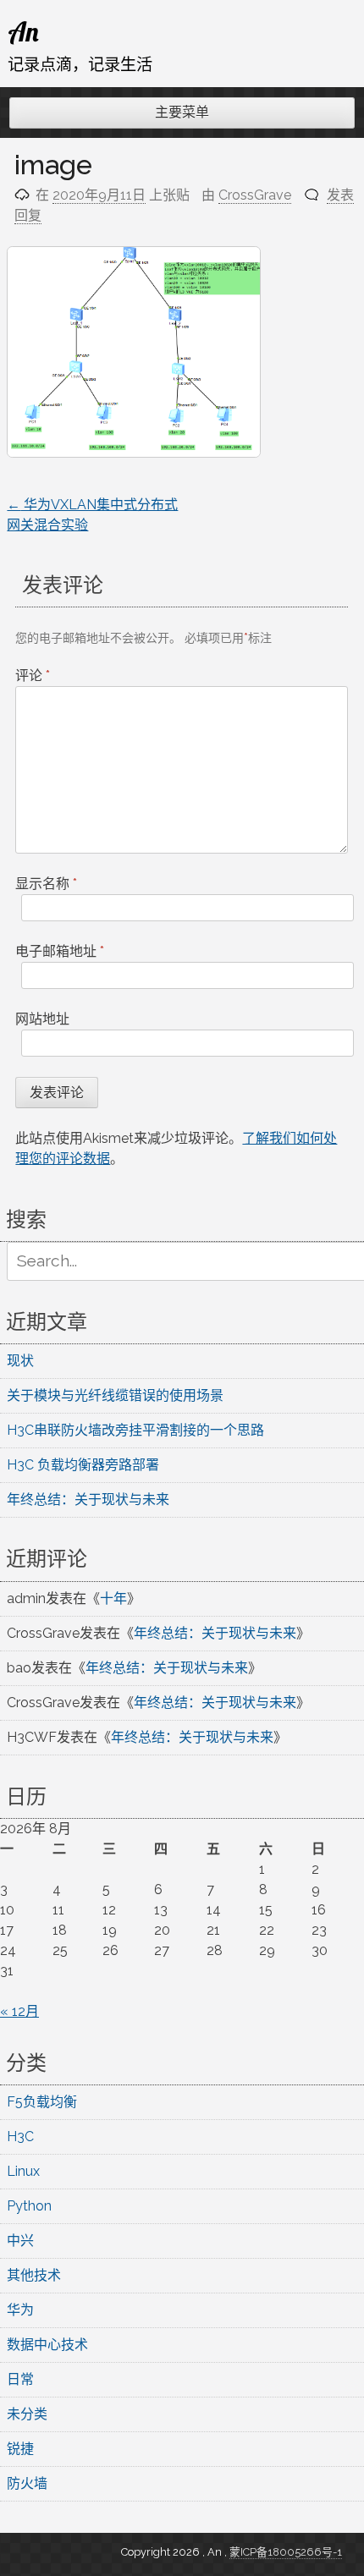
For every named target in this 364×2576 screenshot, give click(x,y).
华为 (20, 2310)
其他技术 (34, 2275)
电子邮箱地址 (60, 951)
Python (29, 2206)
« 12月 (19, 2011)
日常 (20, 2379)
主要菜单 (182, 112)
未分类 (27, 2414)
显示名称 (46, 884)
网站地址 (42, 1019)
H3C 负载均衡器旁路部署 (83, 1465)
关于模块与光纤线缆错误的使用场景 (115, 1395)
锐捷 (20, 2449)
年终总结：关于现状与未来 (88, 1499)
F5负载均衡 (42, 2102)
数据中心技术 (47, 2345)
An (23, 31)
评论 (33, 676)
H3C (20, 2137)
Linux (23, 2171)
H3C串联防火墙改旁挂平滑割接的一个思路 (135, 1430)
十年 (113, 1598)
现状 (20, 1361)
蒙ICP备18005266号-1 (286, 2552)
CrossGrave (255, 195)
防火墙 (27, 2483)
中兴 (20, 2241)
